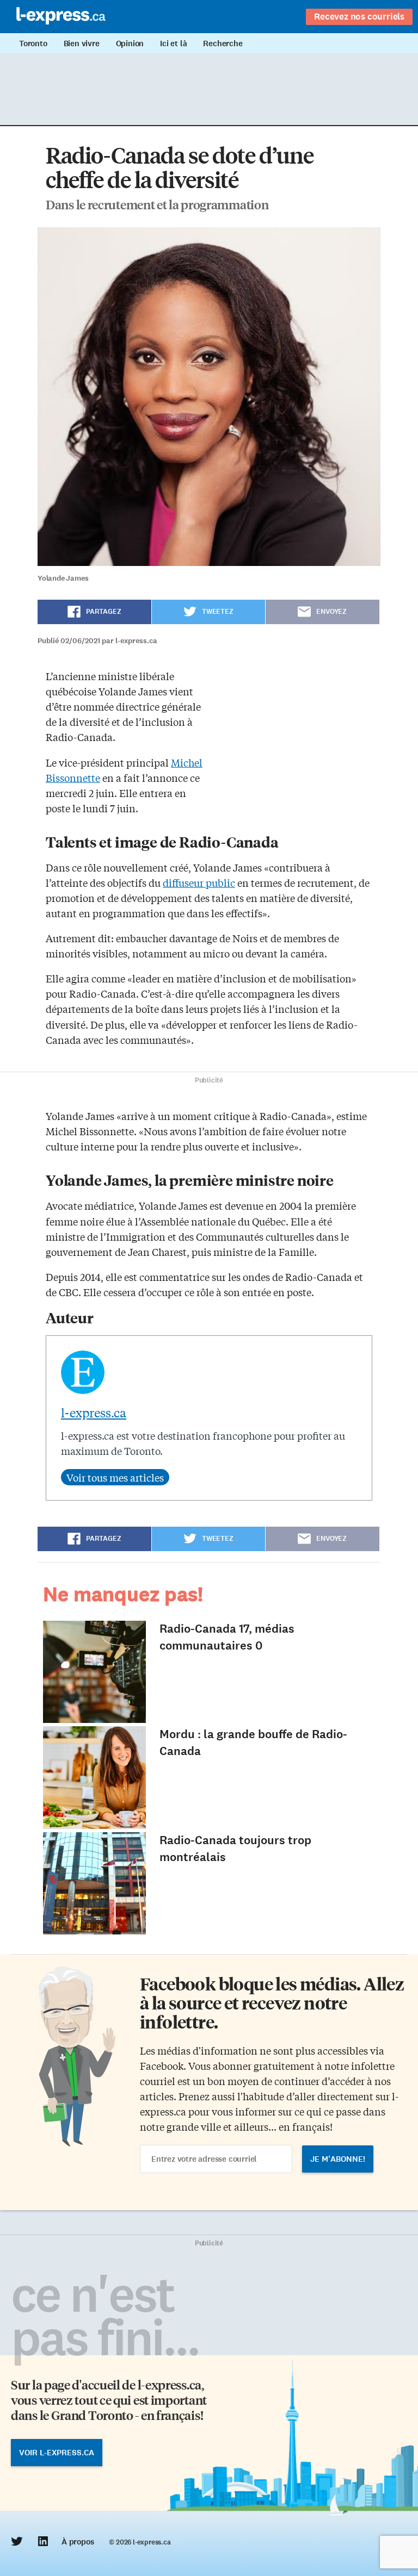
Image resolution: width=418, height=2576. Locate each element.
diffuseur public (199, 882)
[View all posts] (115, 1477)
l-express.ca (94, 1413)
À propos (78, 2542)
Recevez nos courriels (359, 16)
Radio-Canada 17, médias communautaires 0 (227, 1637)
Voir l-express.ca (57, 2453)
